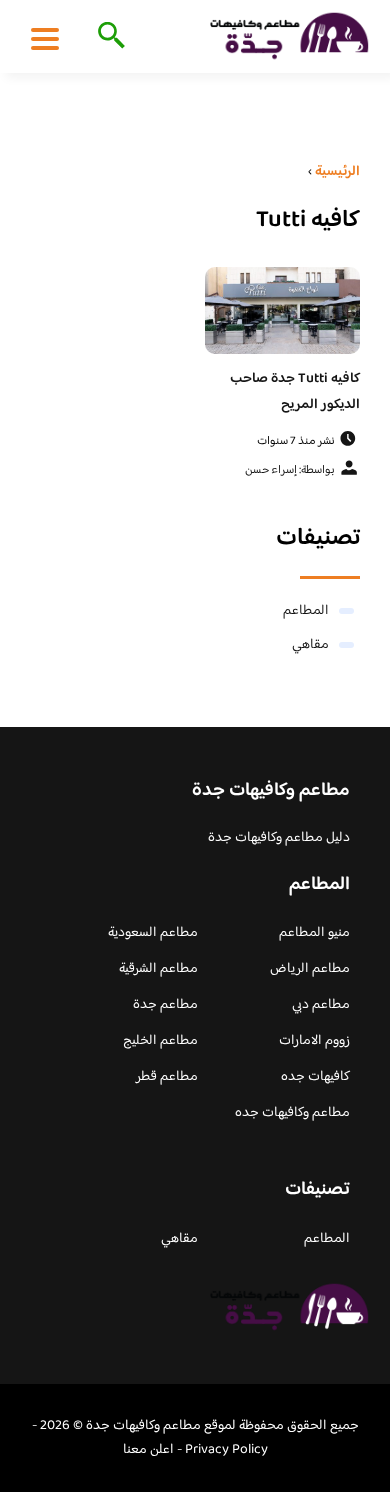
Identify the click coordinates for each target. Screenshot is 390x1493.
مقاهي (310, 645)
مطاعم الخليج (160, 1041)
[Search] (107, 37)
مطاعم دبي (321, 1005)
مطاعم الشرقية (158, 969)
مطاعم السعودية (153, 933)
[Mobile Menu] (45, 38)
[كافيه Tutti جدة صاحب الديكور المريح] (282, 310)
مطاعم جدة (165, 1005)
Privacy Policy (226, 1450)
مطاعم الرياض (310, 969)
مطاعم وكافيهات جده (292, 1113)
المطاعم (306, 611)
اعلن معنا (148, 1450)
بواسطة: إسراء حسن (290, 470)
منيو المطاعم (314, 933)
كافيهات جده (315, 1077)
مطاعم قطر (167, 1077)
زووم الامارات (314, 1041)
